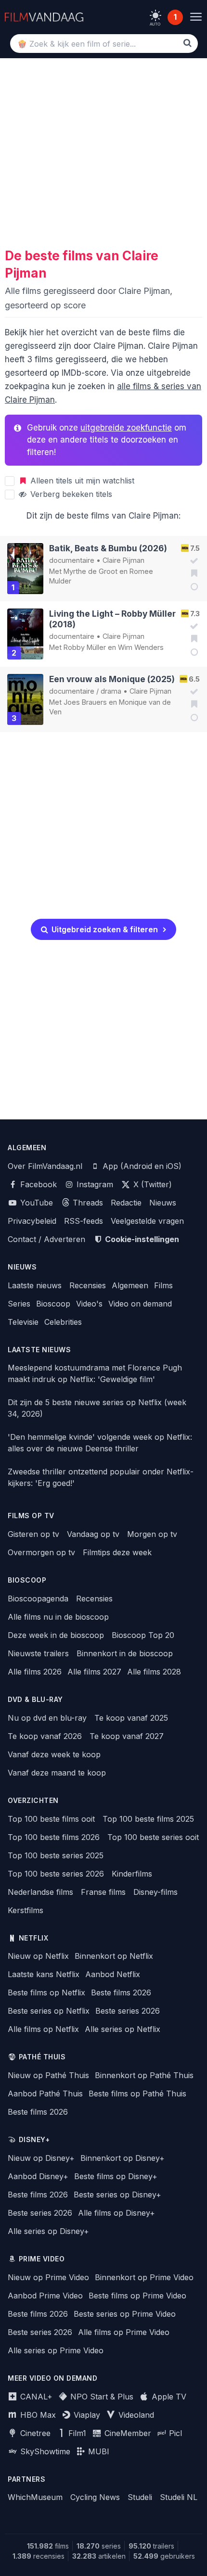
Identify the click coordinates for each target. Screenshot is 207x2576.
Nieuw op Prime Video (48, 2277)
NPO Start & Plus (101, 2397)
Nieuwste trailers (38, 1653)
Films (163, 1285)
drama (111, 691)
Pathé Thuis (42, 2057)
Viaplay (86, 2415)
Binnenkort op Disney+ (123, 2158)
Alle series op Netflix (123, 2029)
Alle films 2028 (154, 1672)
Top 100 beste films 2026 (54, 1837)
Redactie (126, 1203)
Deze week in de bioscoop (56, 1635)
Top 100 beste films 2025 (148, 1819)
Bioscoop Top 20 (143, 1635)
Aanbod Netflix (113, 1974)
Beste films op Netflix (46, 1992)
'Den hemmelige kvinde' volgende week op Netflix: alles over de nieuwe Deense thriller (100, 1443)
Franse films (103, 1892)
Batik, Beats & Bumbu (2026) (108, 548)
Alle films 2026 (35, 1672)
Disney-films (155, 1892)
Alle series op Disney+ (48, 2231)
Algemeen (130, 1285)
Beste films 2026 (121, 1992)
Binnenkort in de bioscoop (125, 1653)
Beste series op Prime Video (125, 2314)
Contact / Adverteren (46, 1239)
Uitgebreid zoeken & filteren (104, 929)
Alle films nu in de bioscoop (58, 1617)
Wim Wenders (141, 647)
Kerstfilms (26, 1910)
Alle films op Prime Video (124, 2332)
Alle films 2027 (94, 1672)
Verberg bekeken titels (70, 494)
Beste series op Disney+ (117, 2195)
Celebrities (63, 1322)
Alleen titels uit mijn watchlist (81, 481)
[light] (155, 15)
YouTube (35, 1203)
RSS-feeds (84, 1221)
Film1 (76, 2433)
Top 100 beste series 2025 (56, 1855)
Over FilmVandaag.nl (45, 1166)
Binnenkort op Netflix (114, 1956)
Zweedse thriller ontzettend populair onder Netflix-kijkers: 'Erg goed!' (101, 1477)
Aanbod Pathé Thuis (45, 2094)
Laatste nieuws (35, 1285)
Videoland (135, 2415)
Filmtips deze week (117, 1552)
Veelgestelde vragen (147, 1221)
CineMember (127, 2433)
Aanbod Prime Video (45, 2296)
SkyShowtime (44, 2451)
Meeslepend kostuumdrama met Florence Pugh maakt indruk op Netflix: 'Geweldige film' (95, 1373)
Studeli (140, 2497)
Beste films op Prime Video (137, 2296)
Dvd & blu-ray (35, 1700)
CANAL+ (35, 2397)
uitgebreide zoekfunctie (126, 428)
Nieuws (163, 1203)
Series (19, 1304)
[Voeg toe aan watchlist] (191, 573)
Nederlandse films (40, 1892)
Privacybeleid (32, 1221)
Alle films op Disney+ (116, 2213)
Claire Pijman (123, 560)
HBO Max (37, 2415)
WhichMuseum (35, 2497)
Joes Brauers (85, 702)
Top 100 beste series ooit (153, 1837)
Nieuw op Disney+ (41, 2158)
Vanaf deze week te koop (54, 1754)
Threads (87, 1203)
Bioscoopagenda (38, 1599)
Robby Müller (85, 647)
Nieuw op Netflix (38, 1956)
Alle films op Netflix (43, 2029)
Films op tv (31, 1516)
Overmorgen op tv (41, 1552)
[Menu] (196, 17)
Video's (89, 1304)
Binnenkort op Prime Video (144, 2277)
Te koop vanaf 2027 (127, 1736)
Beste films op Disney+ (116, 2176)
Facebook (37, 1184)
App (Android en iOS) (141, 1166)
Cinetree (34, 2433)
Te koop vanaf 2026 (45, 1736)
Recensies (88, 1285)
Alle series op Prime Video (56, 2350)
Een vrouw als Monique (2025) (112, 679)
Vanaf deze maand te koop (57, 1773)
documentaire (72, 560)
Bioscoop (53, 1304)
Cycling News (95, 2497)
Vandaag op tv (93, 1534)
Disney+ (34, 2140)
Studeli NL (179, 2497)
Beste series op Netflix (49, 2011)
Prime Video (42, 2259)
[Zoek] (188, 43)
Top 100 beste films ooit (51, 1819)
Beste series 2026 (128, 2011)
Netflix (34, 1938)
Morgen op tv (152, 1534)
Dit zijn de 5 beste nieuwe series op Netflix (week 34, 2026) (97, 1408)
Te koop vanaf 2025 (131, 1718)
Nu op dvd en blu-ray (47, 1718)
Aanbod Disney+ (38, 2176)
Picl (174, 2433)
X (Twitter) (151, 1184)
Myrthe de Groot (91, 571)
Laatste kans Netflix (44, 1974)
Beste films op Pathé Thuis (137, 2094)
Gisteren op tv (33, 1534)
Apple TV (168, 2397)
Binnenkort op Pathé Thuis (144, 2075)
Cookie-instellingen (141, 1239)
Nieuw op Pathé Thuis (48, 2075)
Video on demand (140, 1304)
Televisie (23, 1322)
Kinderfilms (132, 1874)
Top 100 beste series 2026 (56, 1874)
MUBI (97, 2451)
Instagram (94, 1184)
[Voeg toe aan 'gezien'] (191, 561)
